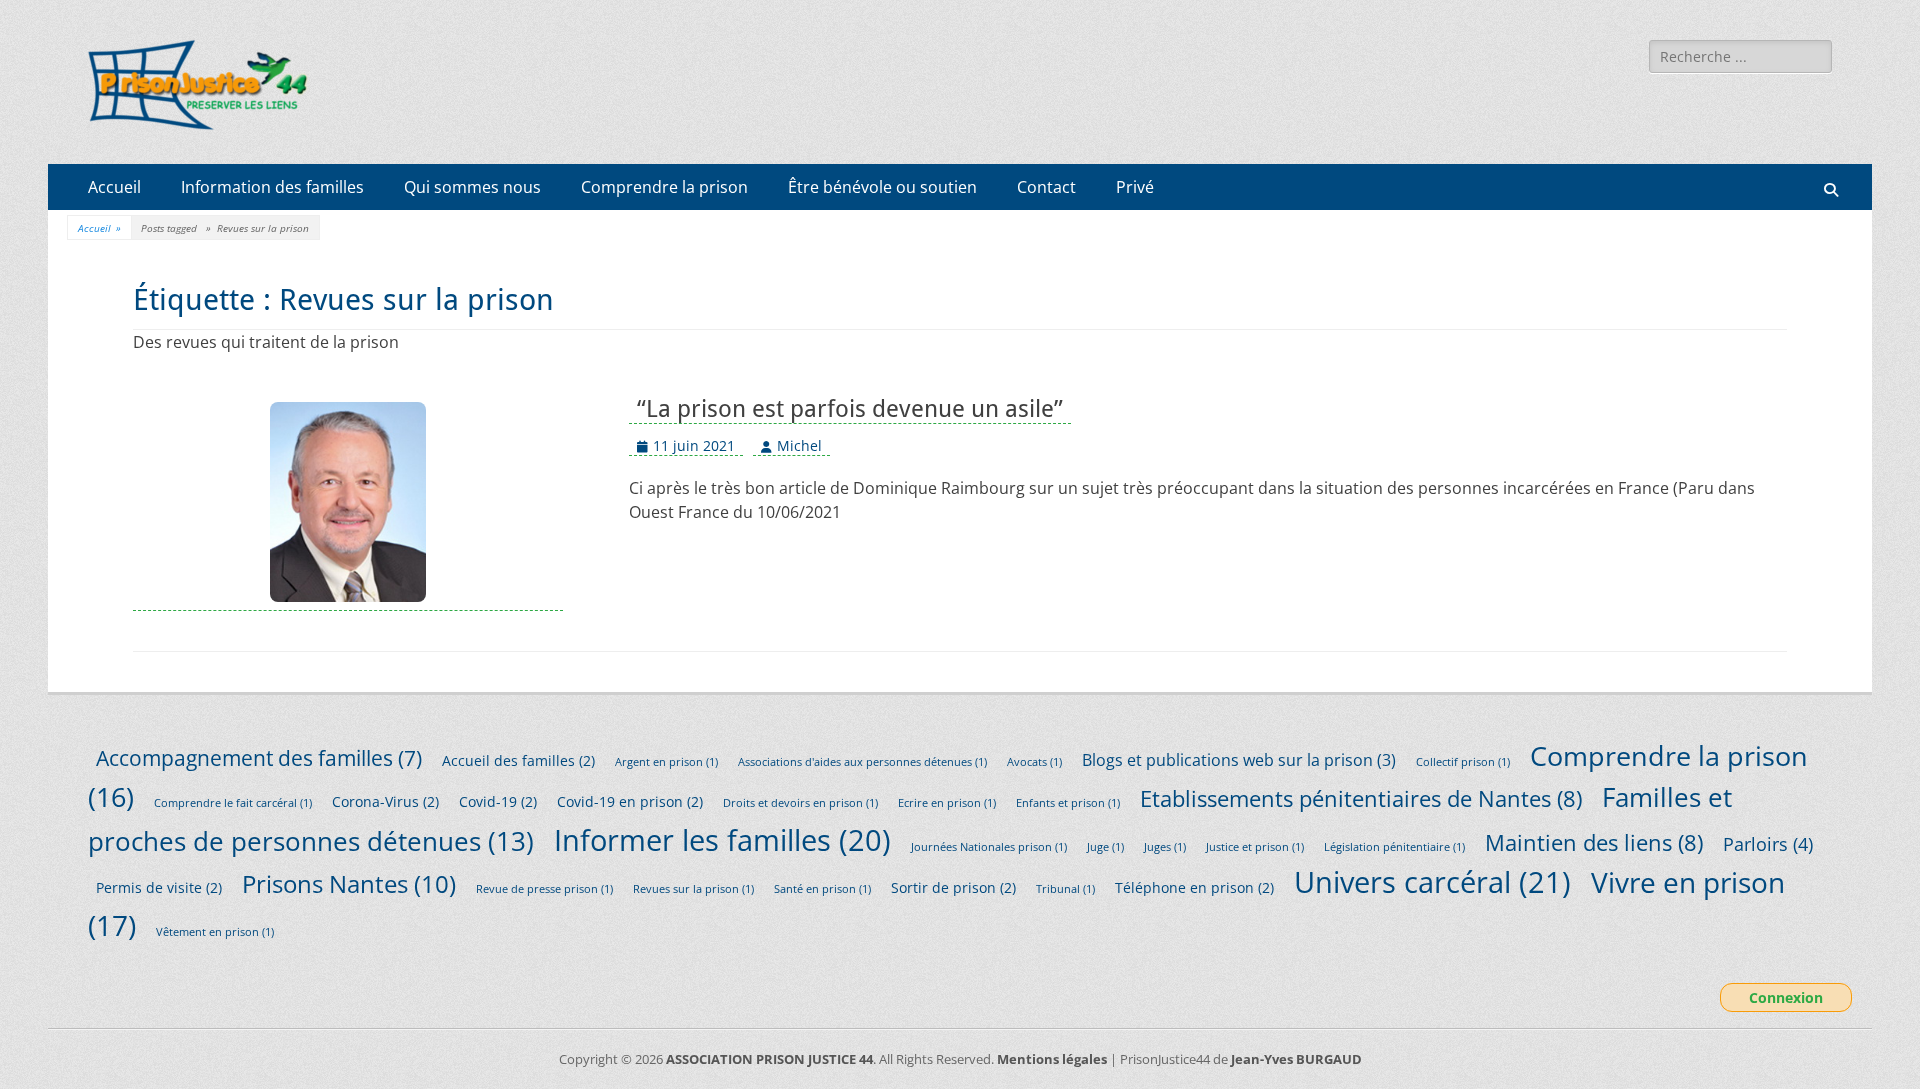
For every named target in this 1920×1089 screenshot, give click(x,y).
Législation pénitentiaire (1394, 847)
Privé (1135, 187)
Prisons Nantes (349, 883)
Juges (1165, 847)
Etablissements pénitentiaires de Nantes (1361, 798)
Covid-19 (498, 801)
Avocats (1034, 762)
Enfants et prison (1068, 803)
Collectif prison (1463, 762)
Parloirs (1768, 844)
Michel (799, 445)
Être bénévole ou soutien (882, 187)
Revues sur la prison (693, 889)
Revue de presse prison (544, 889)
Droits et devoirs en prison (800, 803)
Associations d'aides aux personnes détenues (862, 762)
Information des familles (272, 187)
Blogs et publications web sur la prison (1239, 760)
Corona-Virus (385, 801)
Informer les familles (722, 839)
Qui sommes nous (472, 187)
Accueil (114, 187)
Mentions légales (1052, 1059)
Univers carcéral (1432, 882)
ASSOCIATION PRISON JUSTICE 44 (769, 1059)
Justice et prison (1255, 847)
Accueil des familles (518, 760)
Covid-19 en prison (630, 801)
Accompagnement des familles (259, 757)
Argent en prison (666, 762)
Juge (1105, 847)
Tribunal (1065, 889)
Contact (1046, 187)
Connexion (1786, 997)
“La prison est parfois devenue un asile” (850, 409)
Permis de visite (159, 887)
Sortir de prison (953, 887)
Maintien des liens (1594, 842)
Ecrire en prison (947, 803)
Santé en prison (822, 889)
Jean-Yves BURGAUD (1296, 1059)
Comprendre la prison (664, 187)
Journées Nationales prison (989, 847)
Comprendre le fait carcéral (233, 803)
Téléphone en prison (1194, 887)
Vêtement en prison (215, 932)
